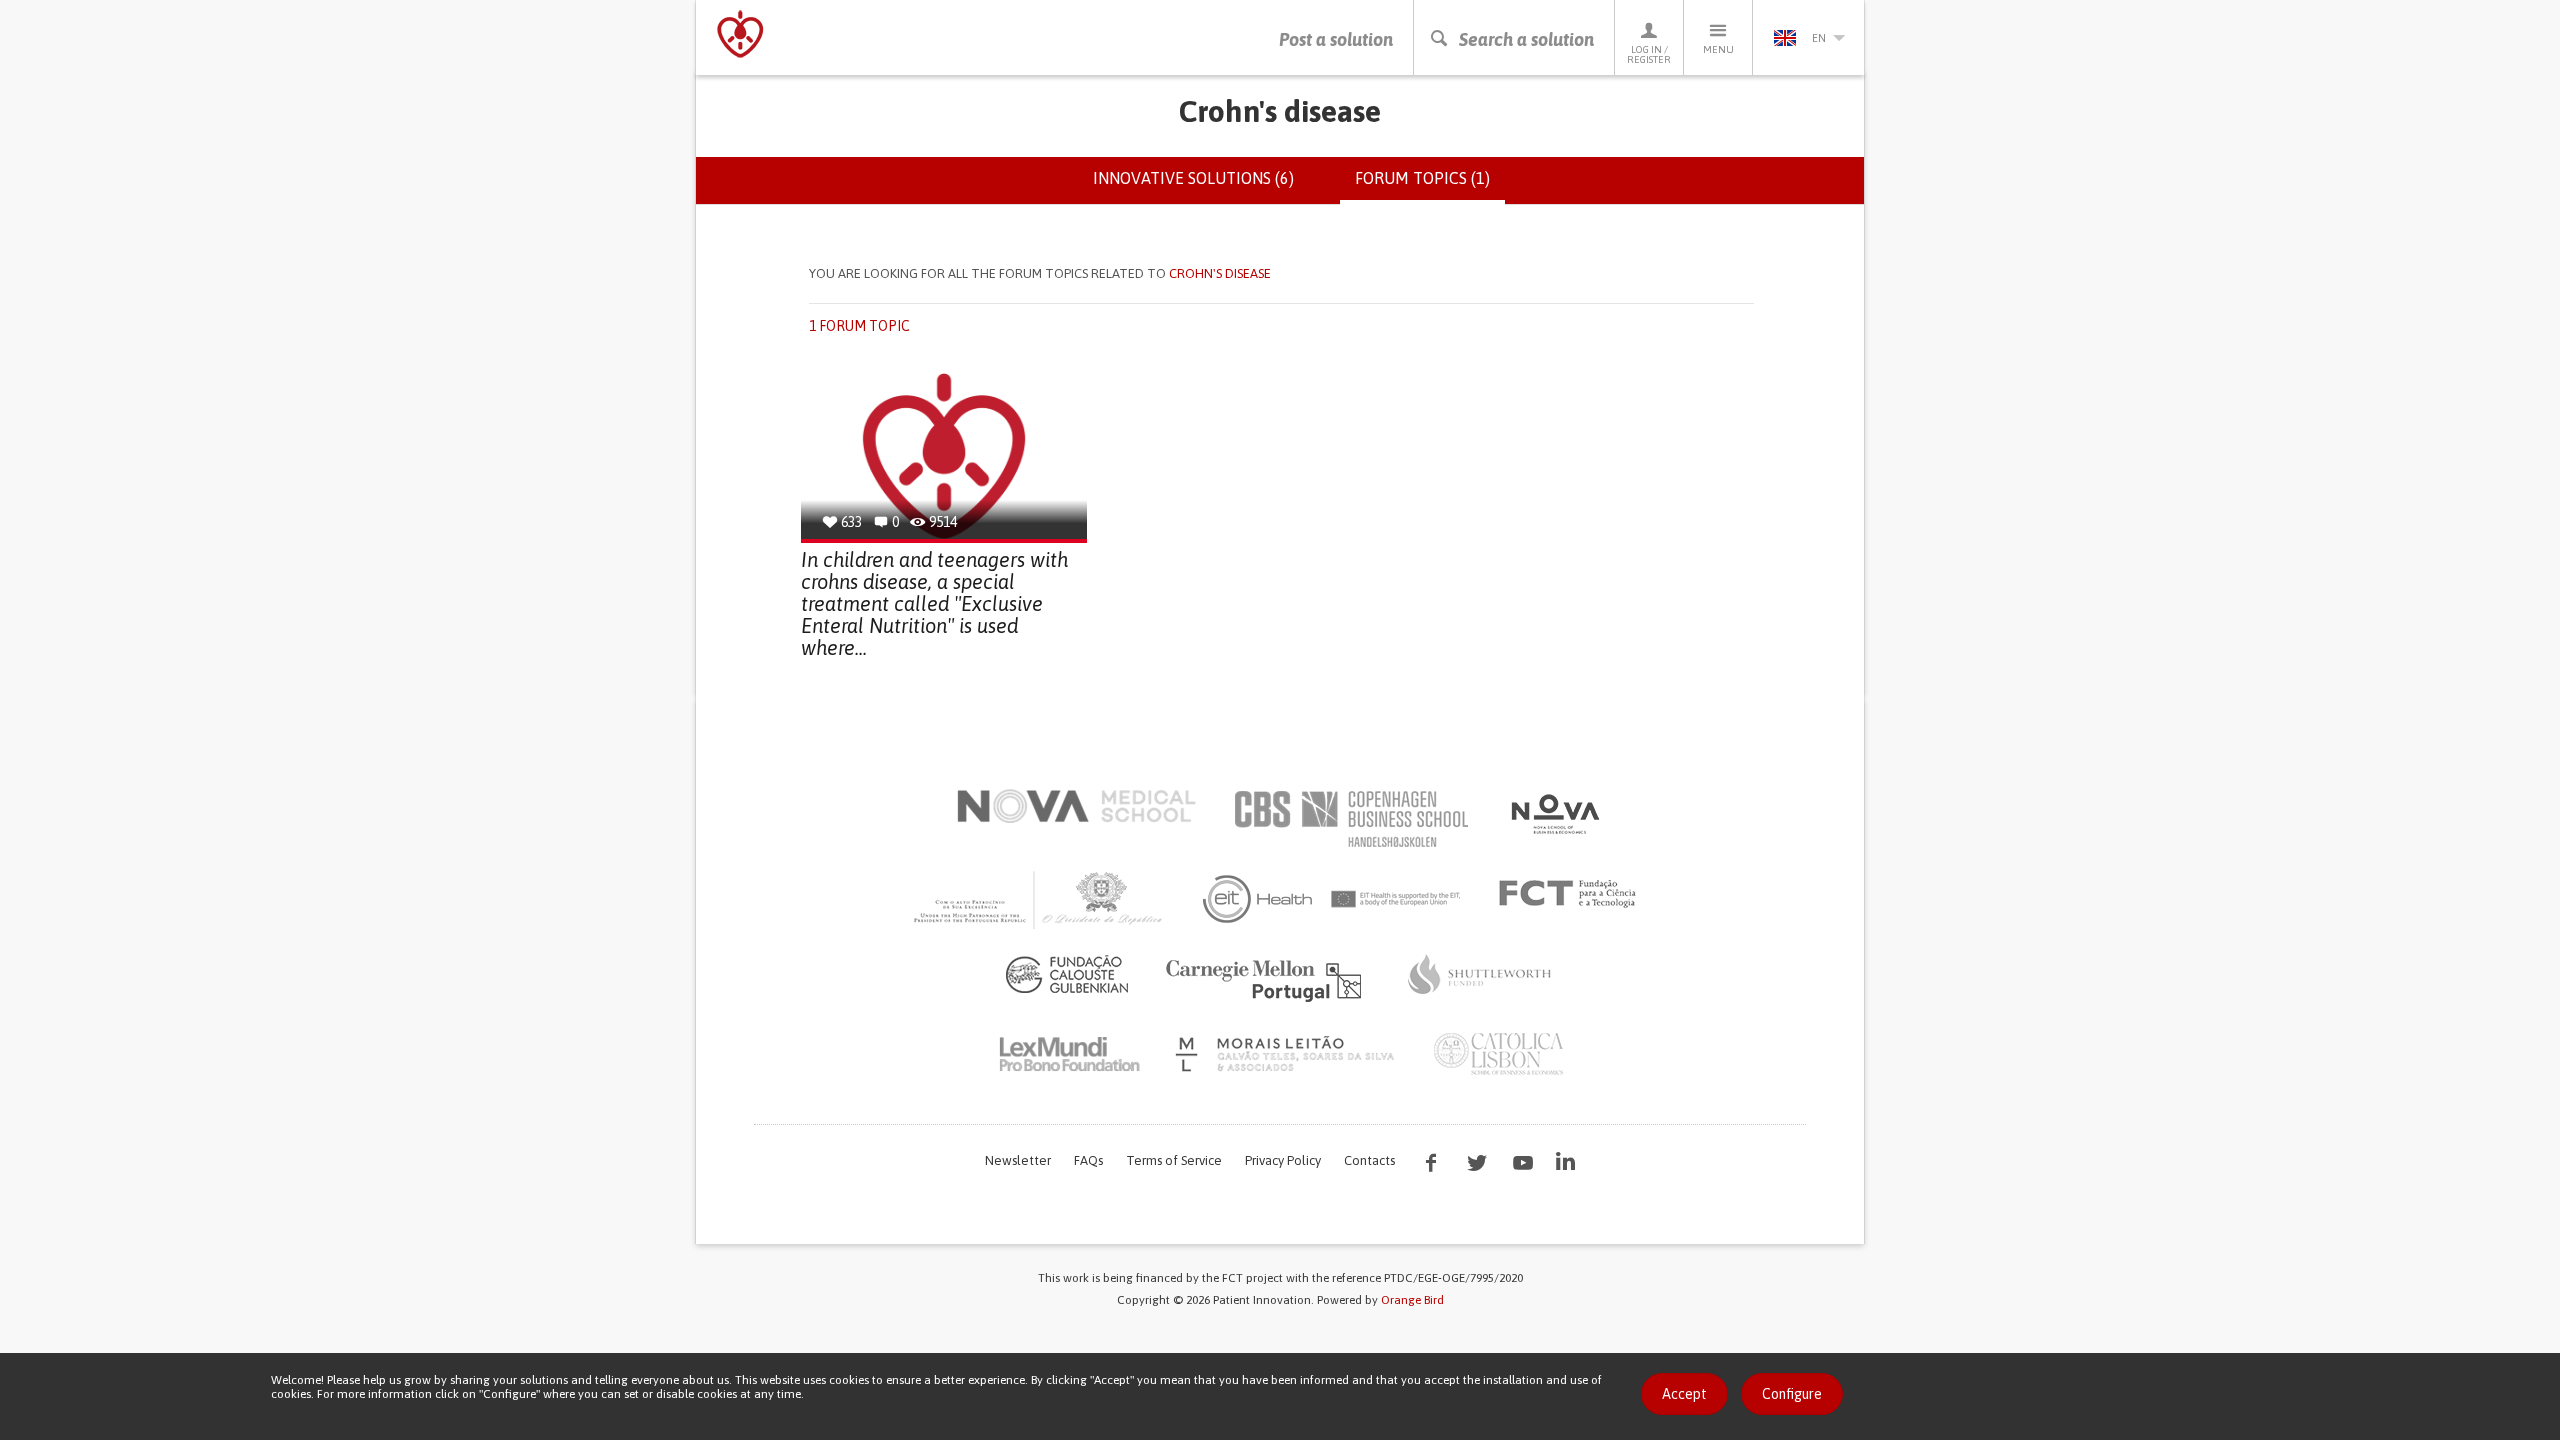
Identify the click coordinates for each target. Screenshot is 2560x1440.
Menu (1718, 49)
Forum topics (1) (1430, 187)
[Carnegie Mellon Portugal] (1267, 979)
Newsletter (1018, 1160)
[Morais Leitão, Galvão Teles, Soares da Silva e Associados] (1287, 1054)
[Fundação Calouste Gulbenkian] (1067, 974)
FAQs (1088, 1160)
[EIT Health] (1332, 899)
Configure (1792, 1394)
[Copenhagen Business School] (1350, 819)
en (1819, 38)
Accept (1684, 1394)
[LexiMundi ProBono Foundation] (1069, 1054)
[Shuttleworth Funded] (1480, 974)
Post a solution (1336, 39)
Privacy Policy (1283, 1160)
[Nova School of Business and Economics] (1554, 814)
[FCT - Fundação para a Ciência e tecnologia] (1572, 894)
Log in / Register (1649, 54)
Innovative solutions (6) (1193, 178)
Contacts (1369, 1160)
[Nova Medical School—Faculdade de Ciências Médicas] (1076, 806)
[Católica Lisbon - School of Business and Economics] (1499, 1054)
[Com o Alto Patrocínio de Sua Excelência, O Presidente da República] (1040, 899)
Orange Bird (1412, 1300)
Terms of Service (1174, 1160)
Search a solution (1526, 39)
